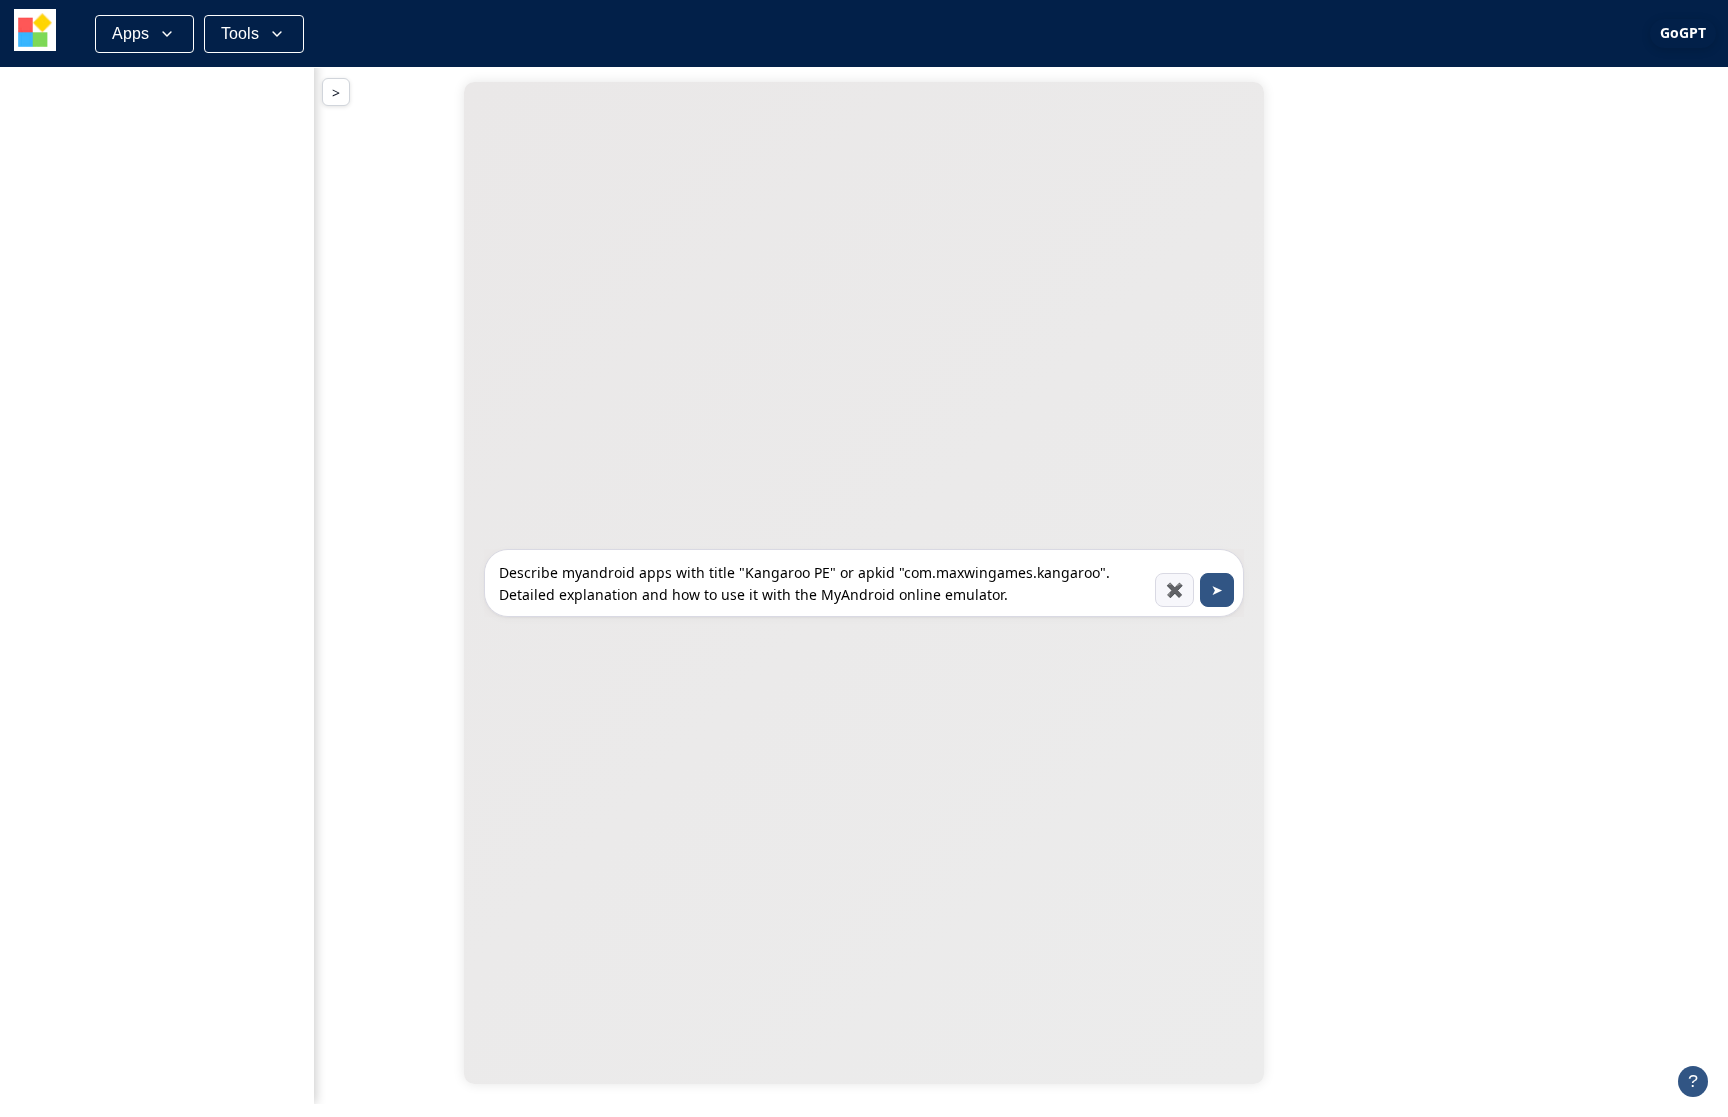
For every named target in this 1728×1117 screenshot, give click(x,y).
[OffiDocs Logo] (35, 33)
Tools (240, 33)
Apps (130, 33)
